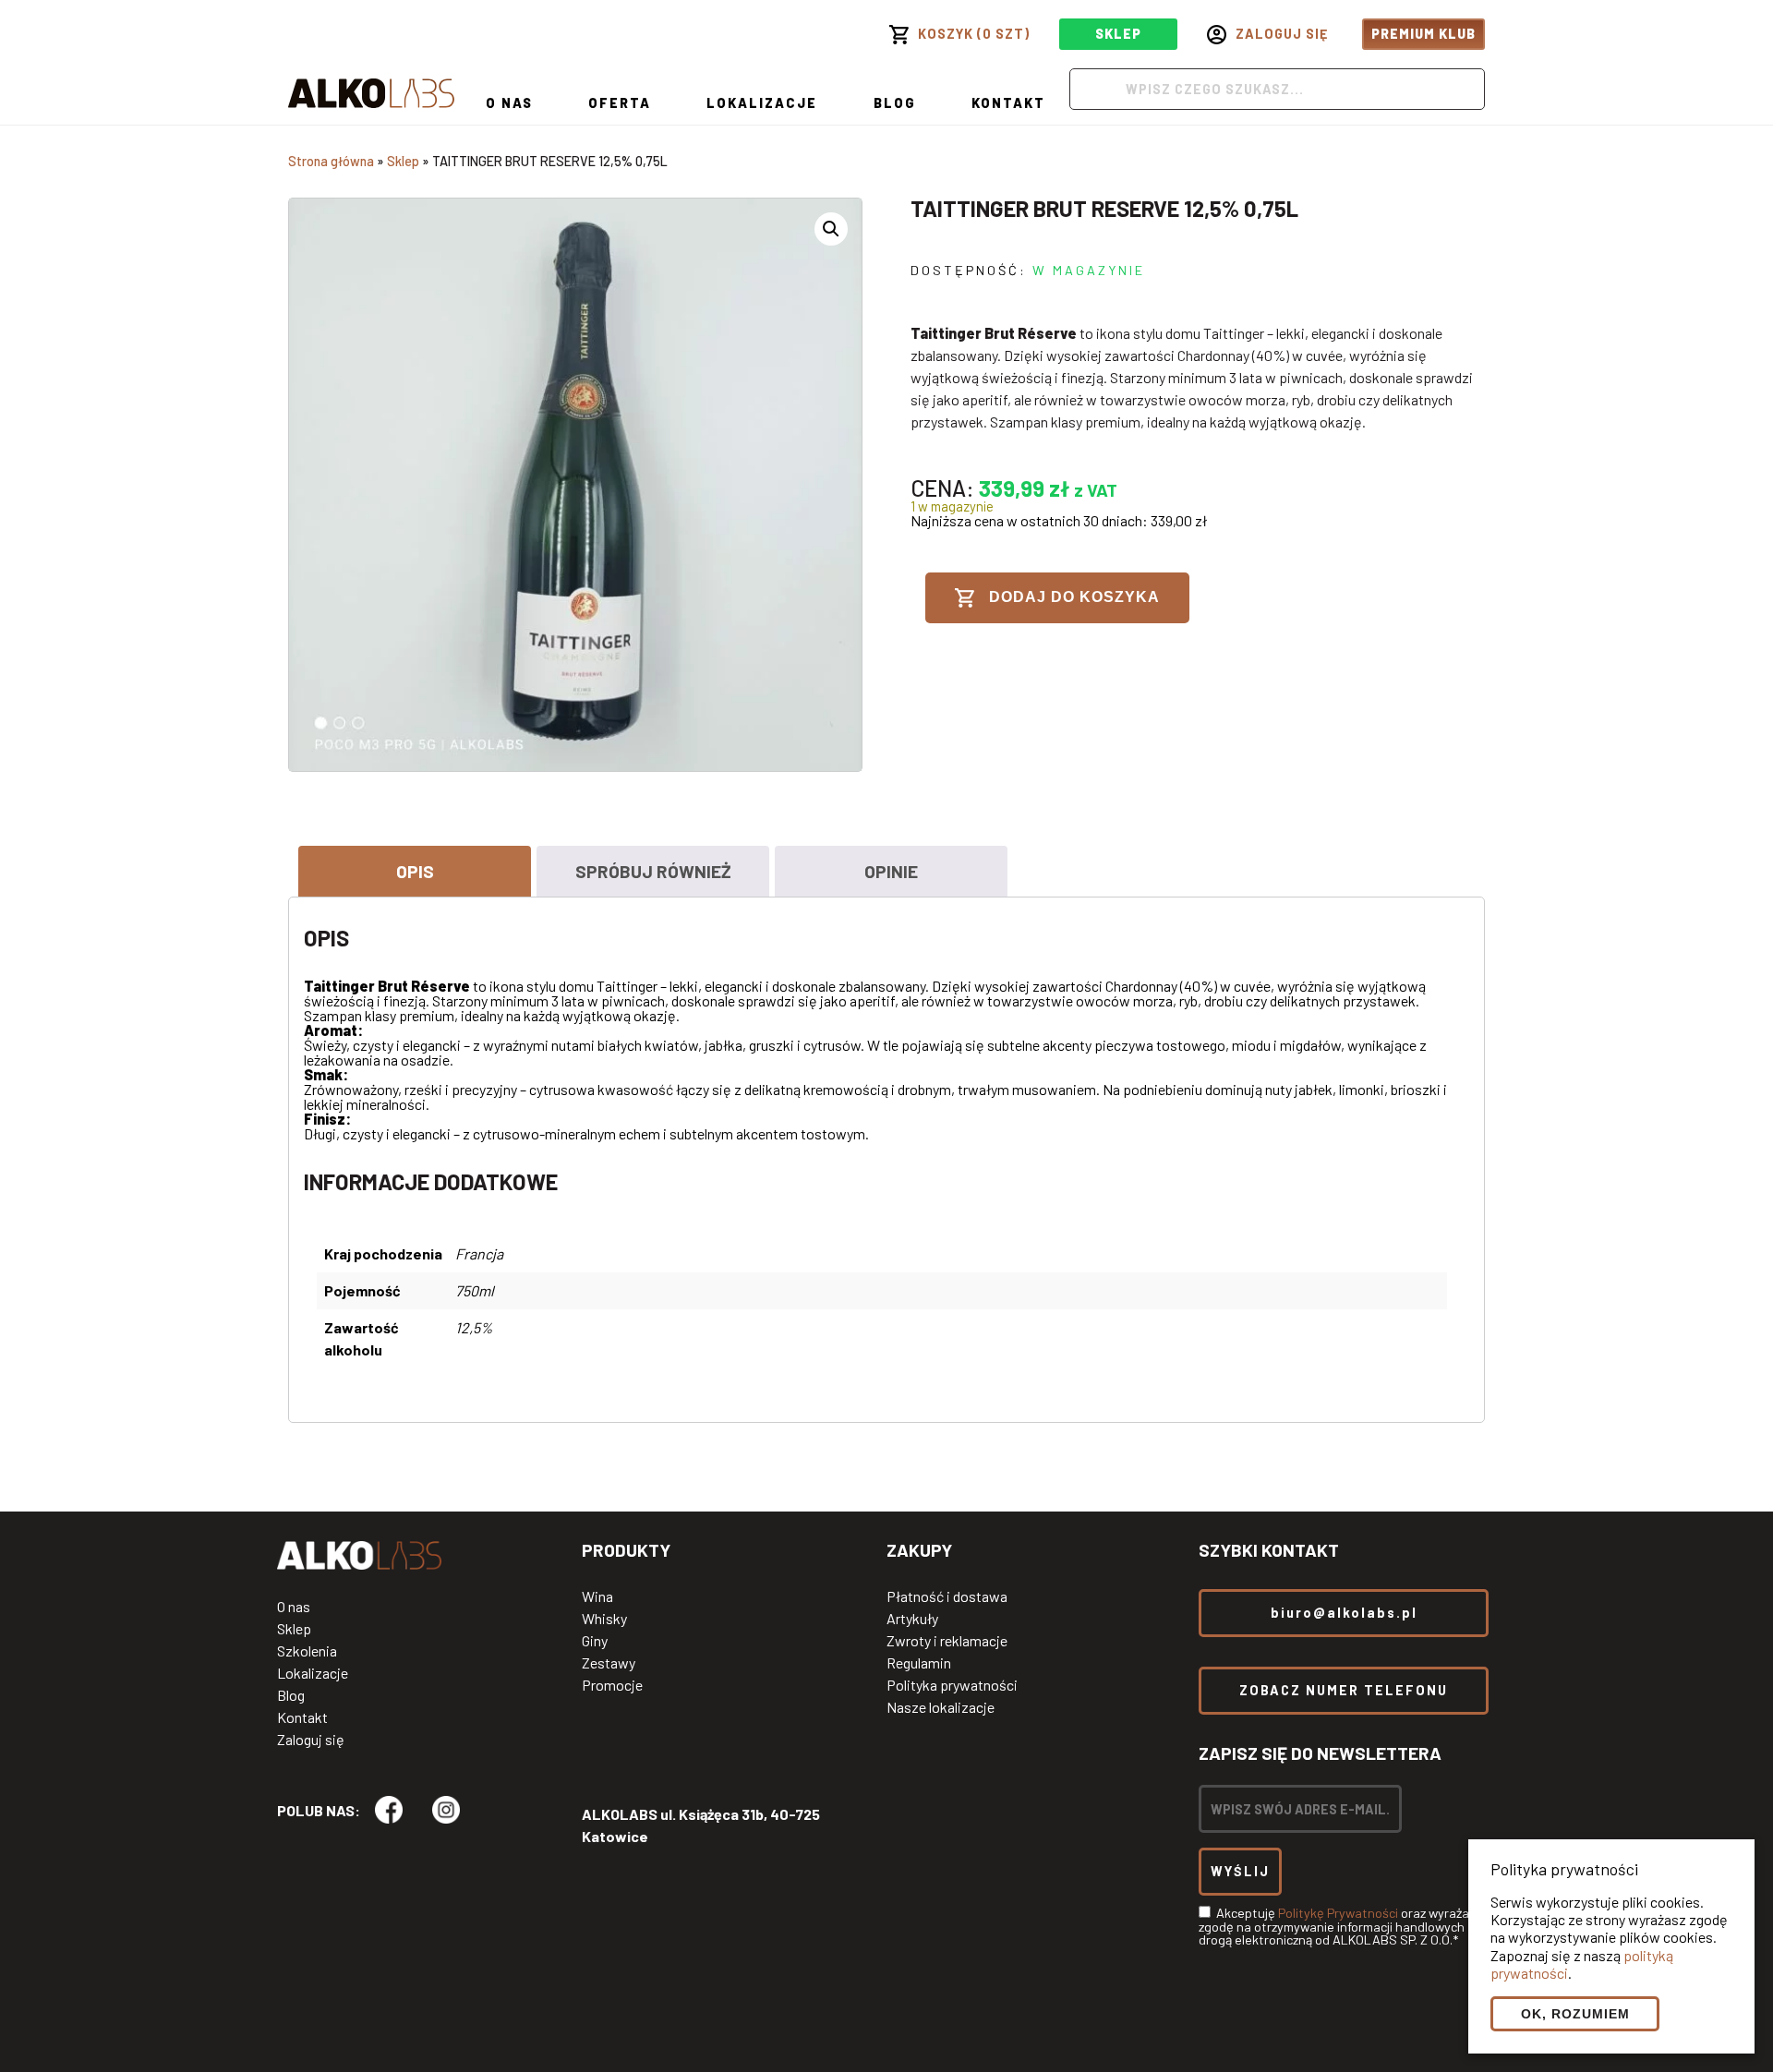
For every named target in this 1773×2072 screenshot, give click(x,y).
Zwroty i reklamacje (947, 1641)
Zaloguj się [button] (1282, 34)
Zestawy (609, 1663)
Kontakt (1008, 103)
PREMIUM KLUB (1423, 34)
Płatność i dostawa (947, 1596)
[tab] (415, 871)
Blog (895, 103)
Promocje (612, 1685)
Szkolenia (307, 1651)
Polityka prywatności (952, 1685)
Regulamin (919, 1663)
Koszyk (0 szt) (974, 34)
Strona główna (331, 161)
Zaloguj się (311, 1740)
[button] (831, 229)
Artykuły (912, 1619)
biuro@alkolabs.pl (1344, 1613)
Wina (597, 1596)
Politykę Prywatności (1338, 1913)
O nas (509, 103)
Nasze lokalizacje (941, 1707)
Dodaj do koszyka (1074, 597)
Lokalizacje (762, 103)
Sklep (403, 161)
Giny (595, 1641)
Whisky (604, 1619)
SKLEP (1118, 34)
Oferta (620, 103)
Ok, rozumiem (1575, 2014)
